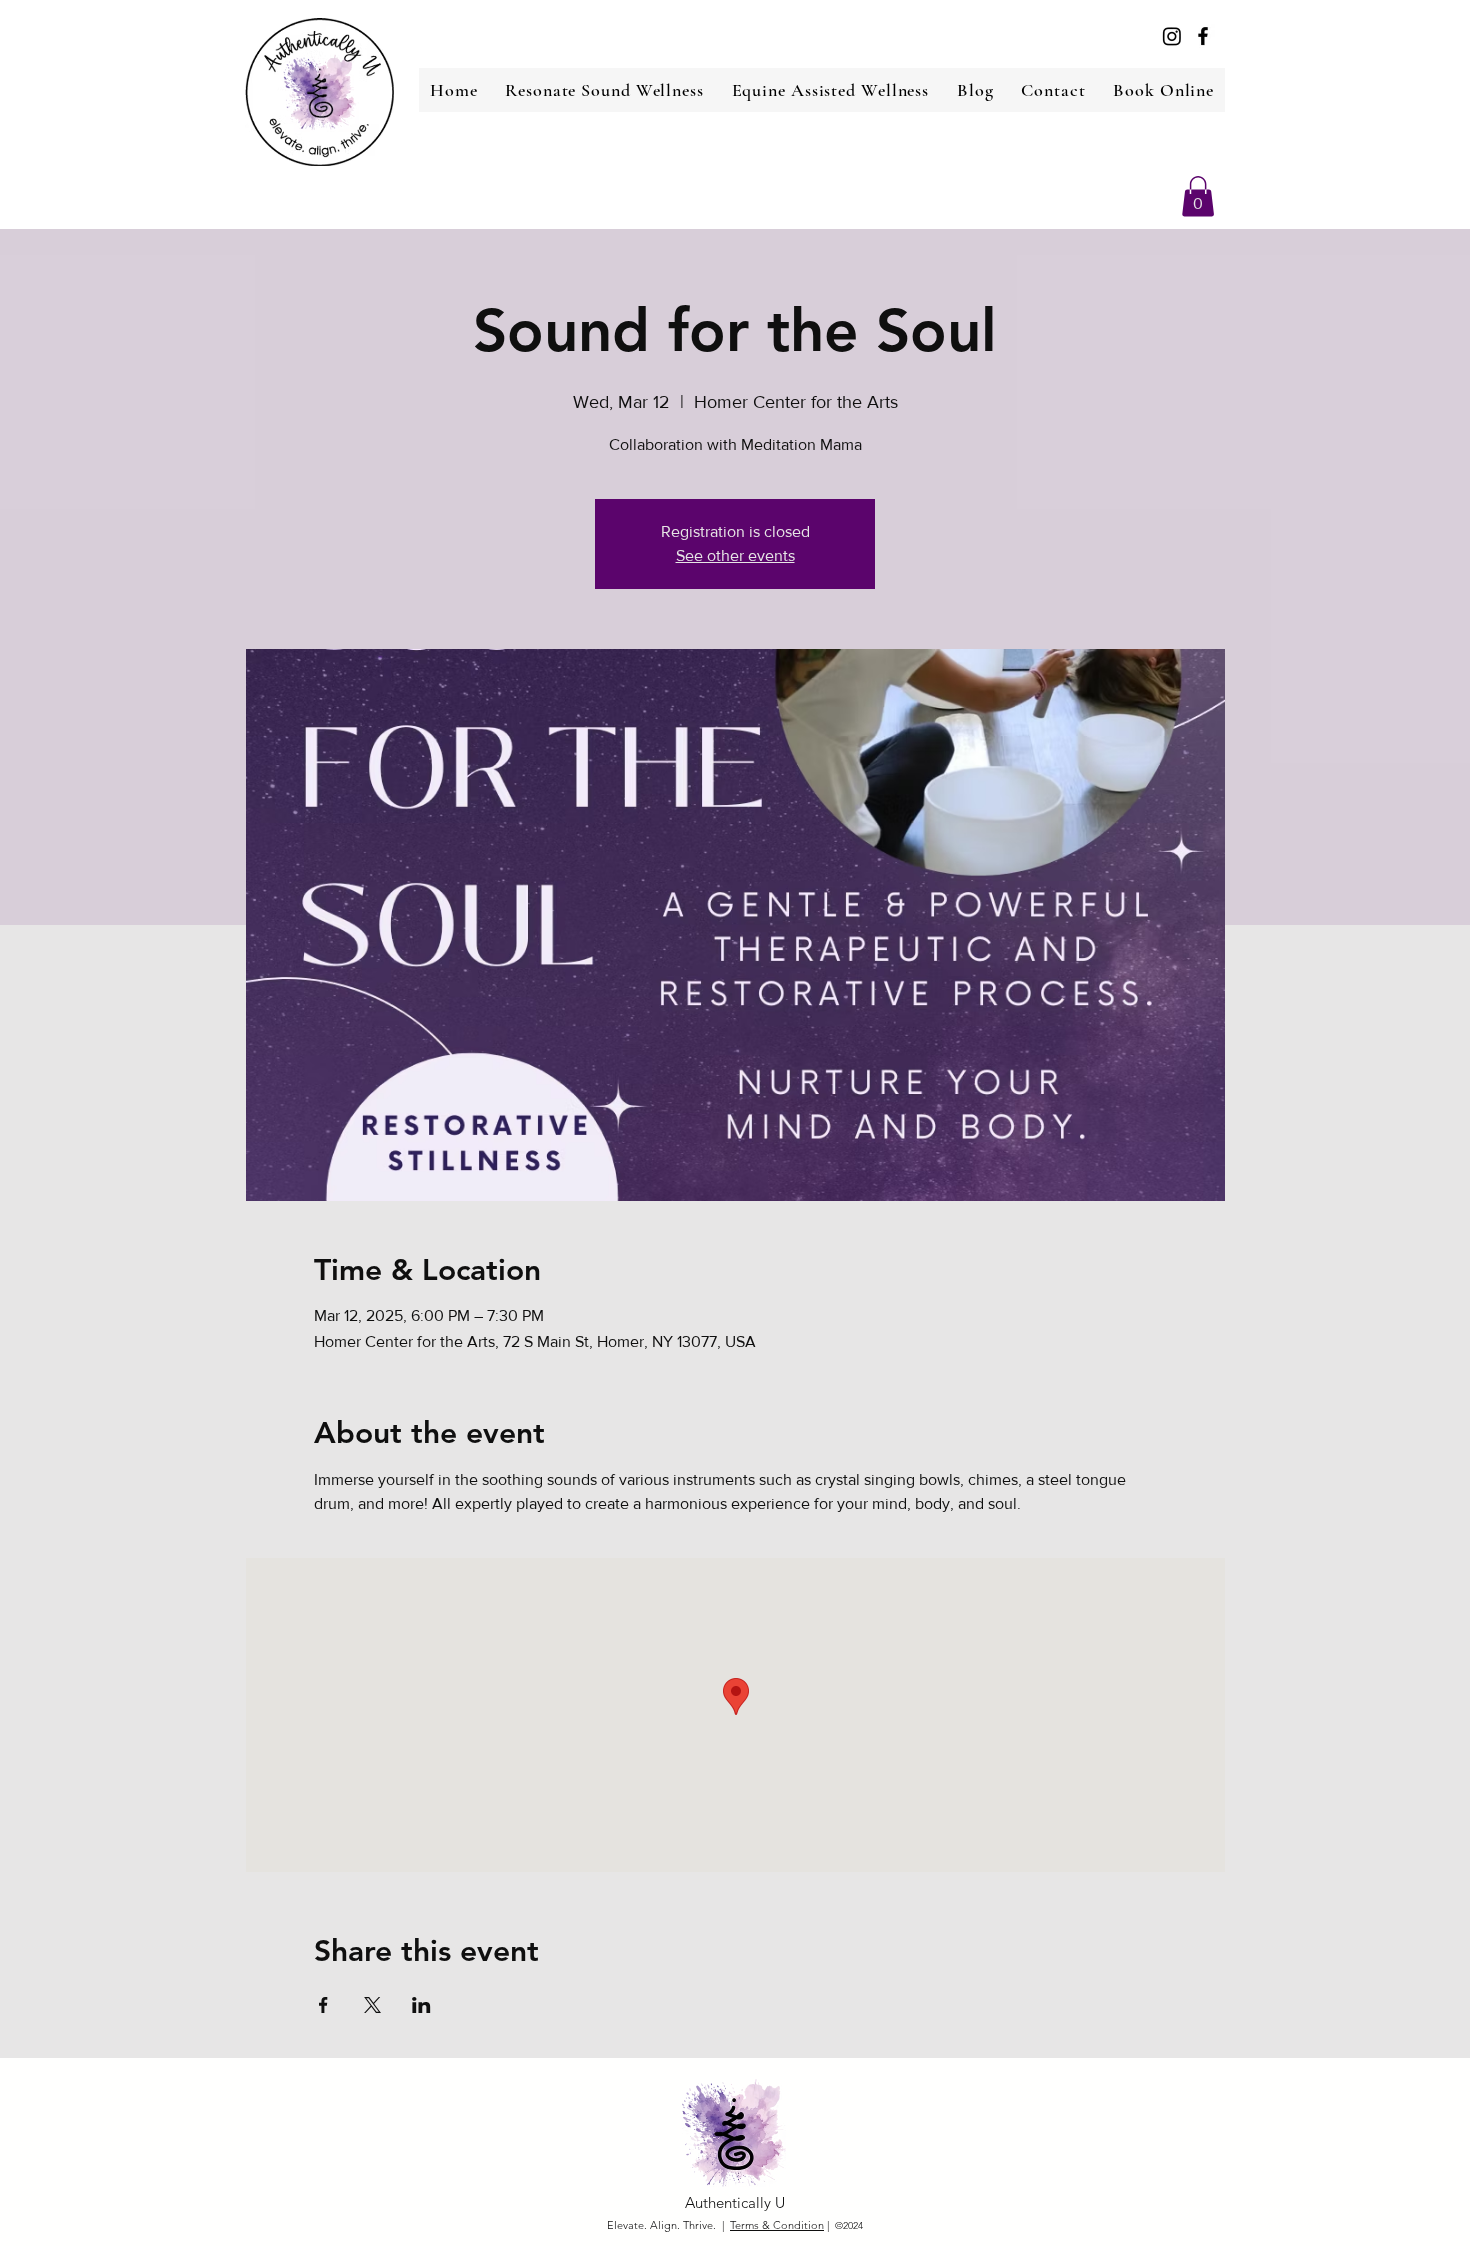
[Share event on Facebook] (323, 2005)
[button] (1198, 196)
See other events (735, 555)
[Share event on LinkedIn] (421, 2005)
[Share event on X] (372, 2005)
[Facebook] (1203, 36)
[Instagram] (1172, 36)
